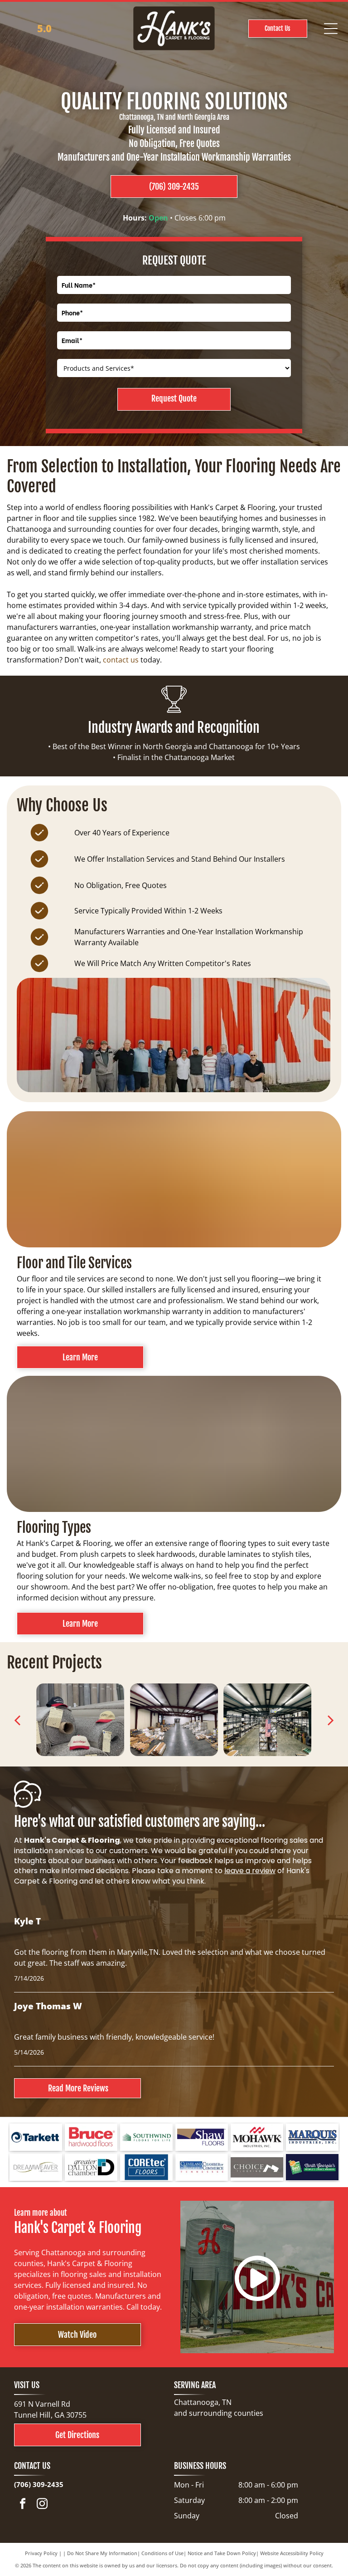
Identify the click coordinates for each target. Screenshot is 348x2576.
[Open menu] (331, 29)
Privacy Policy (41, 2553)
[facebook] (23, 2505)
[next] (330, 1720)
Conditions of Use (162, 2553)
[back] (17, 1720)
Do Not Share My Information (102, 2553)
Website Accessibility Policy (292, 2553)
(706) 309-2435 (39, 2484)
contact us (121, 660)
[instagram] (42, 2505)
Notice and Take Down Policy (222, 2553)
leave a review (250, 1871)
